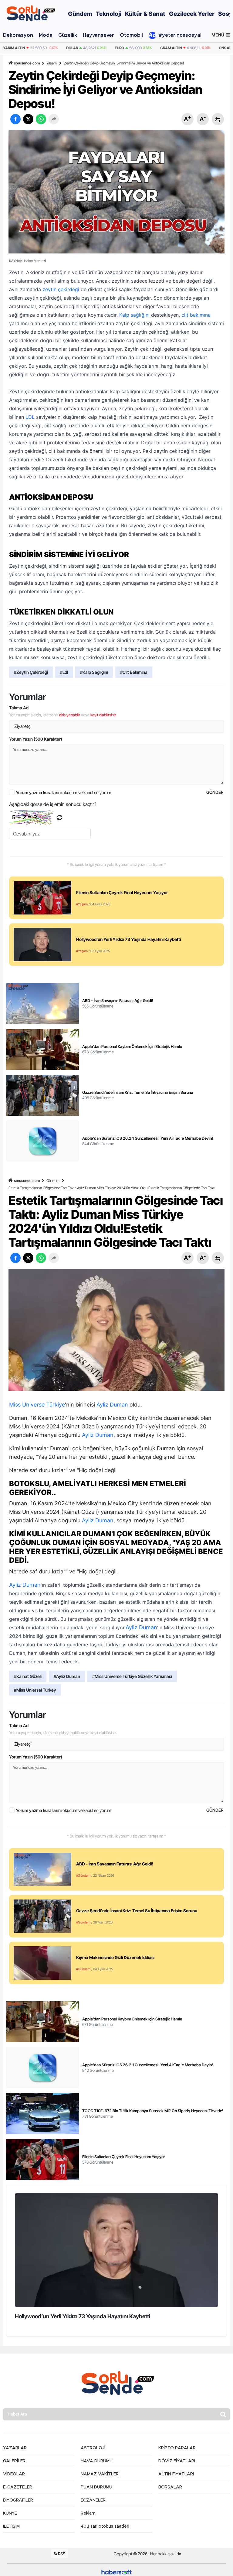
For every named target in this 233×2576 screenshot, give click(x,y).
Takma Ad (19, 708)
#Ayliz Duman (67, 1676)
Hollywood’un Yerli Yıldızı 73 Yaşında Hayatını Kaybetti (83, 2316)
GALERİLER (14, 2461)
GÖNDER (215, 792)
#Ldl (64, 672)
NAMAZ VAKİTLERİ (100, 2474)
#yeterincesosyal (180, 35)
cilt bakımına (196, 315)
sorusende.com (27, 63)
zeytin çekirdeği (61, 289)
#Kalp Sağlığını (94, 672)
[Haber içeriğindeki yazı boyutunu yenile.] (218, 119)
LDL (30, 417)
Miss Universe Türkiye (37, 1405)
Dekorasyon (18, 35)
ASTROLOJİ (93, 2448)
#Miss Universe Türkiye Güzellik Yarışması (132, 1676)
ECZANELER (93, 2500)
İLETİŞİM (11, 2526)
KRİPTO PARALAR (177, 2448)
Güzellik (68, 35)
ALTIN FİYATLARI (176, 2474)
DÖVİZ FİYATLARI (177, 2461)
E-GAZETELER (18, 2487)
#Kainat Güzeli (28, 1676)
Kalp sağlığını (134, 315)
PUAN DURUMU (96, 2487)
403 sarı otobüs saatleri (105, 2526)
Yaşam (52, 63)
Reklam (88, 2513)
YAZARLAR (15, 2448)
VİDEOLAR (14, 2474)
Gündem (53, 1181)
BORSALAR (170, 2487)
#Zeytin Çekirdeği (31, 672)
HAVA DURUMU (97, 2461)
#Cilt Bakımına (134, 672)
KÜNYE (10, 2513)
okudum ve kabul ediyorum (64, 792)
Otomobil (131, 35)
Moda (46, 35)
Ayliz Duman (112, 1405)
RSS (61, 2554)
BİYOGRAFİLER (18, 2500)
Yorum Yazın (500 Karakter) (36, 739)
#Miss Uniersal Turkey (35, 1690)
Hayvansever (98, 35)
